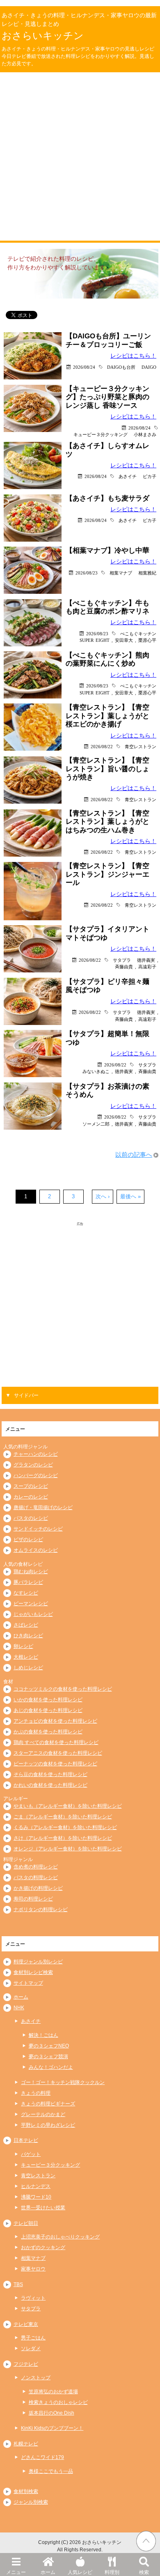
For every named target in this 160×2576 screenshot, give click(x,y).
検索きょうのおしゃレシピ (58, 2402)
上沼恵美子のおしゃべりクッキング (60, 2237)
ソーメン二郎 (96, 1124)
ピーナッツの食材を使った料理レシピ (55, 1764)
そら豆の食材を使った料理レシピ (50, 1774)
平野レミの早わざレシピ (48, 2125)
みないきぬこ (96, 1071)
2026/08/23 (87, 573)
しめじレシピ (28, 1668)
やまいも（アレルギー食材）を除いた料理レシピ (68, 1806)
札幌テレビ (26, 2444)
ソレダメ (31, 2349)
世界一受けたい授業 (43, 2208)
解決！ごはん (43, 2035)
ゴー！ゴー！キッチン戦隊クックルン (63, 2082)
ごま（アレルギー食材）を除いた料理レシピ (63, 1817)
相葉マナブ (121, 573)
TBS (18, 2284)
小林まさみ (145, 434)
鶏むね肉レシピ (31, 1572)
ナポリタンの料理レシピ (41, 1910)
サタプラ (122, 960)
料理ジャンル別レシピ (38, 1962)
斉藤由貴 (124, 966)
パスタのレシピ (31, 1518)
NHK (19, 2008)
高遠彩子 (147, 966)
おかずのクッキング (43, 2247)
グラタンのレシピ (33, 1465)
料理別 (112, 2572)
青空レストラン (141, 746)
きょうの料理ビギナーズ (48, 2104)
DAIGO (149, 367)
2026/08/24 (84, 367)
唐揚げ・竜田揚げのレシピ (43, 1507)
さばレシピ (26, 1625)
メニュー (16, 2572)
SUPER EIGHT (95, 640)
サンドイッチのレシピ (38, 1529)
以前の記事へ (134, 1155)
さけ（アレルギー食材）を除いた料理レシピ (63, 1838)
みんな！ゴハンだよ (51, 2067)
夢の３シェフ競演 (48, 2057)
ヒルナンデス (36, 2186)
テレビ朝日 (26, 2223)
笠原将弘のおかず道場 (53, 2392)
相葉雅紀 (147, 573)
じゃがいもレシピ (33, 1614)
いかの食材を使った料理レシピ (48, 1700)
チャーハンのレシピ (36, 1454)
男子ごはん (33, 2338)
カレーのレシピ (31, 1497)
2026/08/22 (102, 746)
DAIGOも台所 (121, 367)
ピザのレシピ (28, 1540)
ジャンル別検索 (31, 2502)
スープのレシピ (31, 1486)
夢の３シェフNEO (49, 2046)
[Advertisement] (80, 156)
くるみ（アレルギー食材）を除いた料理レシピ (65, 1827)
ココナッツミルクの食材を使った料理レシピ (63, 1689)
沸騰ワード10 (36, 2197)
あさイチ (128, 476)
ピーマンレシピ (31, 1604)
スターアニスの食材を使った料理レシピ (58, 1753)
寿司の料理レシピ (33, 1899)
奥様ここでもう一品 (51, 2471)
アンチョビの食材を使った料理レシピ (55, 1721)
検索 (144, 2572)
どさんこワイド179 (42, 2457)
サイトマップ (28, 1983)
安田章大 (124, 640)
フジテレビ (26, 2364)
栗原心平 (147, 640)
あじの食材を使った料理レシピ (48, 1710)
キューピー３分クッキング (101, 434)
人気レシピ (80, 2572)
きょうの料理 (36, 2093)
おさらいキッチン (43, 36)
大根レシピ (26, 1657)
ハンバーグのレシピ (36, 1475)
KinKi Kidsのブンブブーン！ (52, 2428)
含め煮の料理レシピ (36, 1867)
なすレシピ (26, 1593)
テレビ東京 (26, 2324)
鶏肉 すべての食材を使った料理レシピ (56, 1742)
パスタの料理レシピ (36, 1877)
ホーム (48, 2572)
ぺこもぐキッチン (138, 633)
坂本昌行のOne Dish (51, 2413)
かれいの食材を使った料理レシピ (50, 1785)
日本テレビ (26, 2140)
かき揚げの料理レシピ (38, 1888)
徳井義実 (146, 960)
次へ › (103, 1196)
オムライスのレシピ (36, 1550)
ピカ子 (150, 476)
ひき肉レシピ (28, 1636)
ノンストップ (36, 2378)
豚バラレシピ (28, 1582)
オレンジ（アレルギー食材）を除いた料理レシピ (68, 1849)
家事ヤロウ (33, 2269)
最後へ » (130, 1196)
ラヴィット (33, 2298)
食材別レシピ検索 (33, 1972)
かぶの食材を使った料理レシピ (48, 1732)
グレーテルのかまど (43, 2114)
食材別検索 (26, 2491)
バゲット (31, 2154)
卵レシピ (23, 1646)
